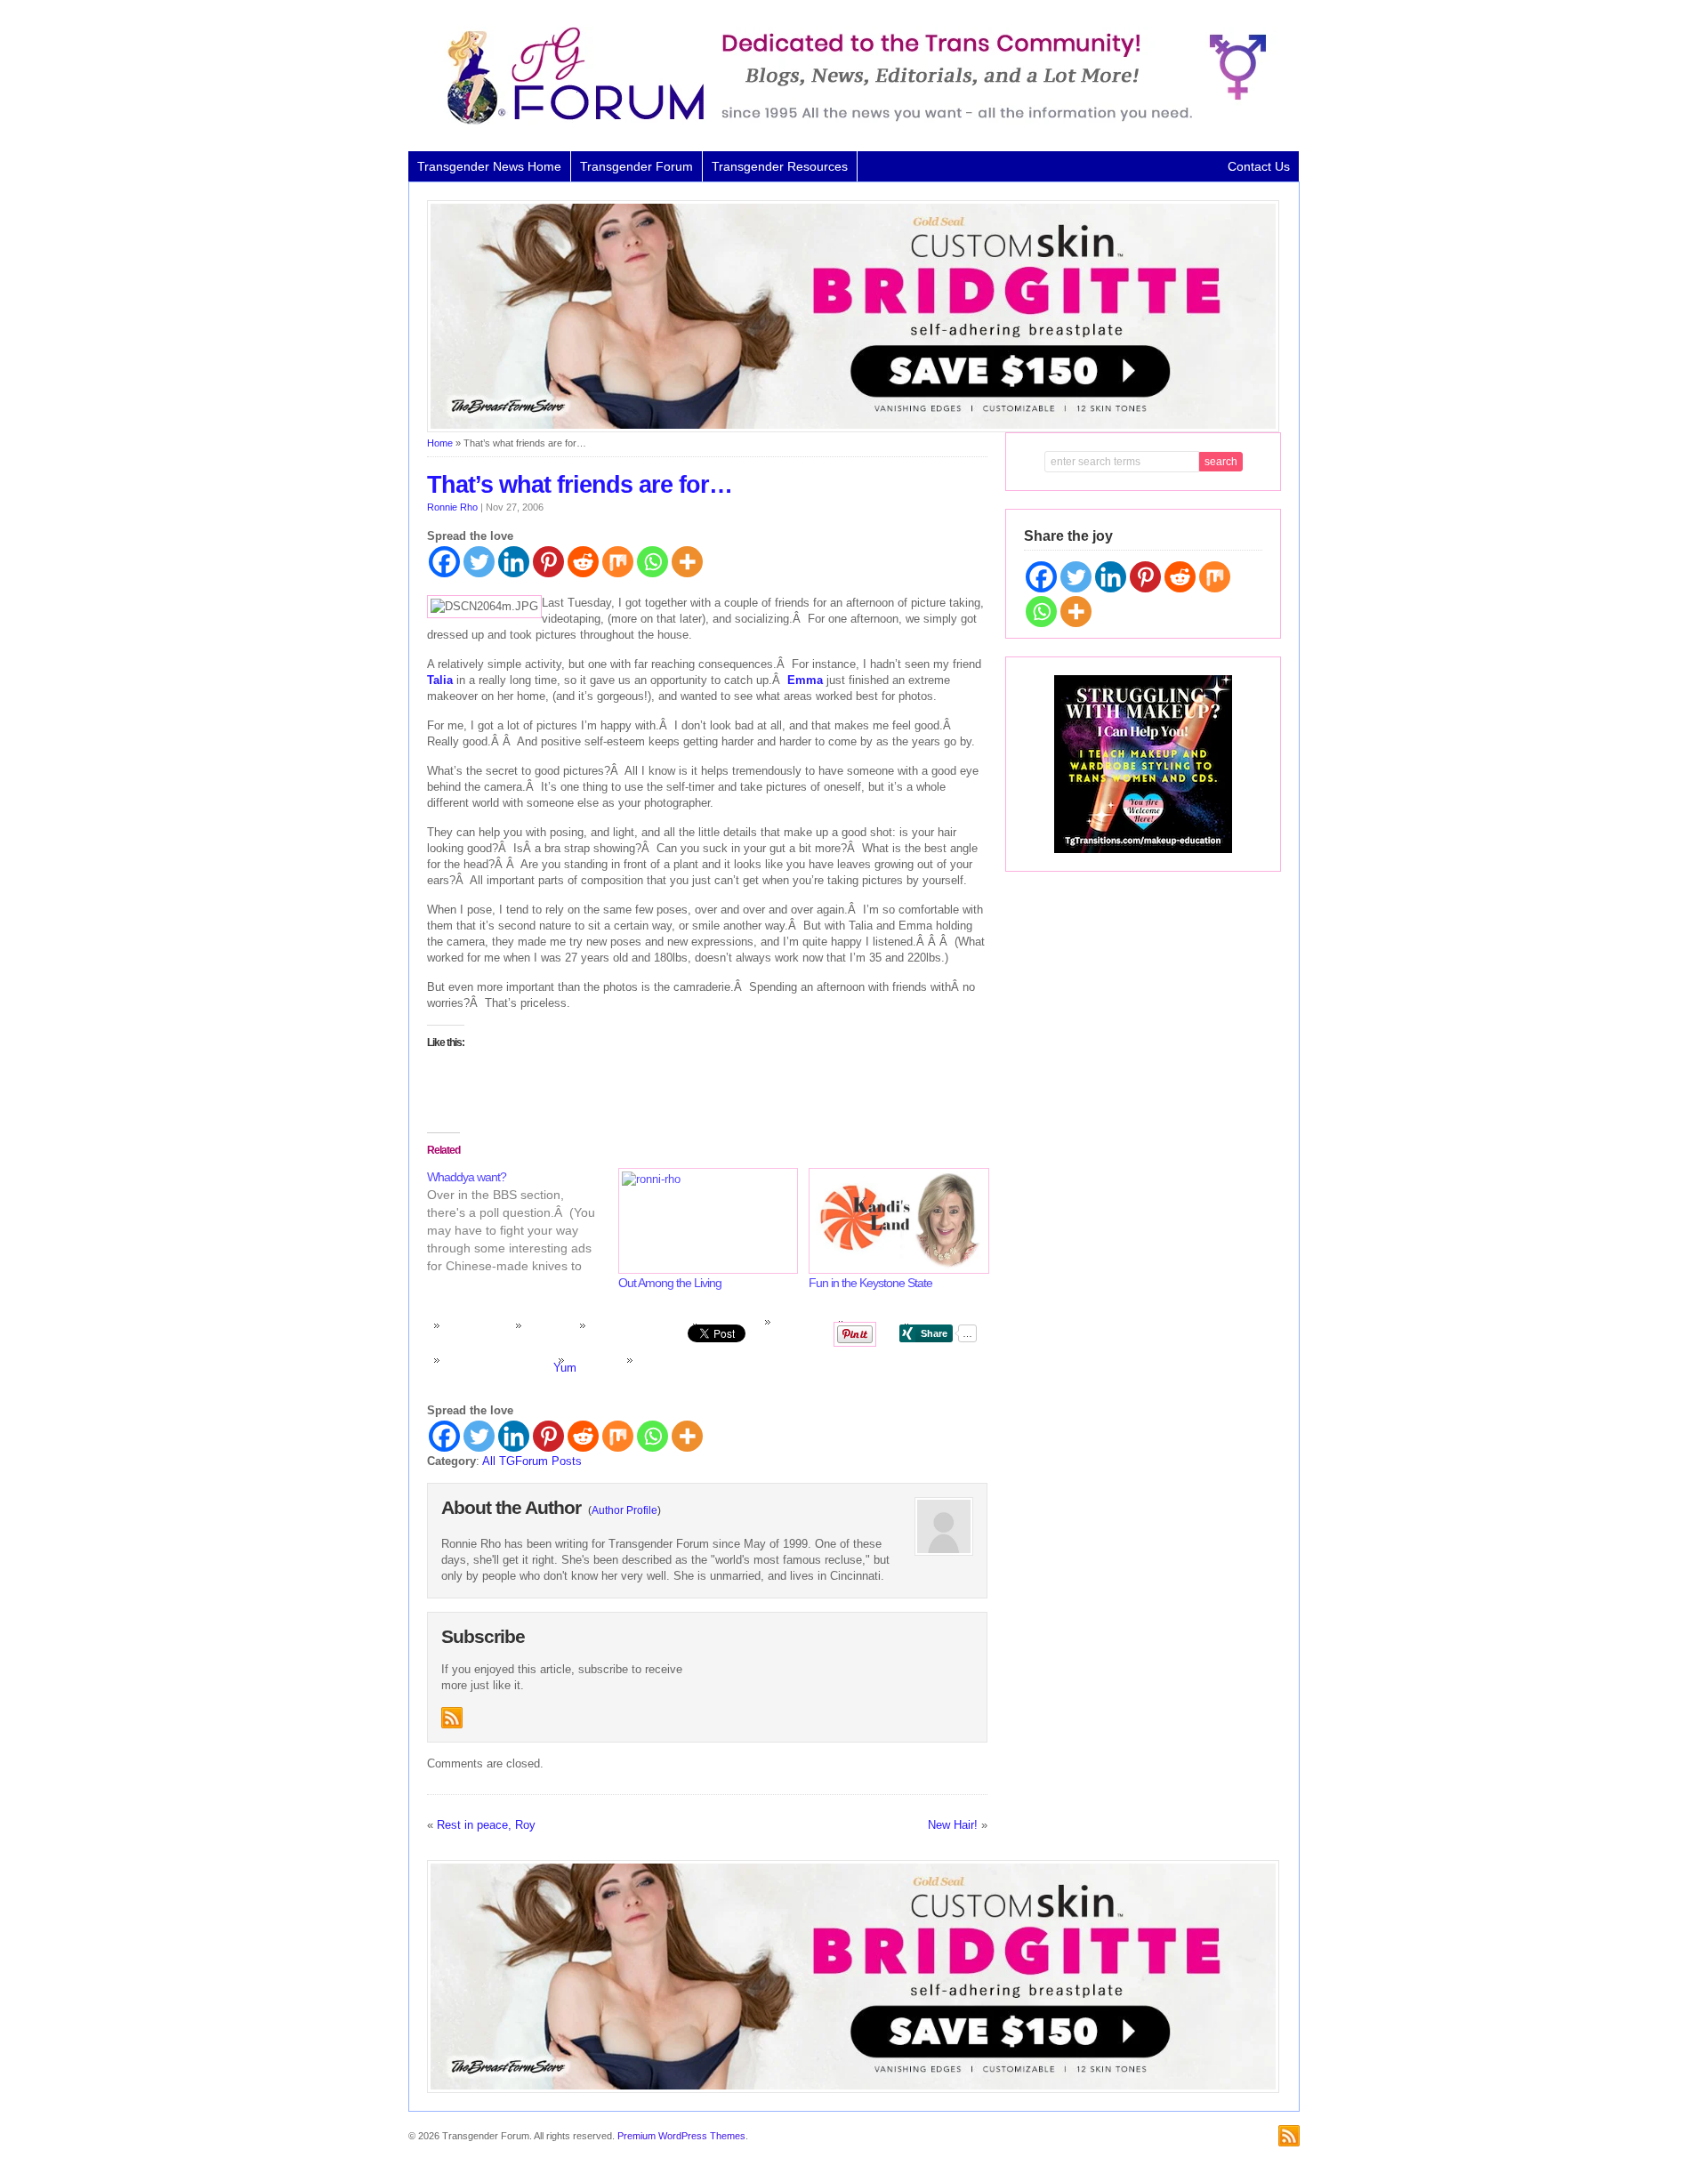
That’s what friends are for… (580, 485)
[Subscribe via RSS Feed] (452, 1718)
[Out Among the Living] (705, 1221)
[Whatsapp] (653, 562)
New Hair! (953, 1825)
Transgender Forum (636, 166)
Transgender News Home (489, 166)
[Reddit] (583, 562)
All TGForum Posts (532, 1461)
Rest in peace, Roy (486, 1825)
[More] (687, 562)
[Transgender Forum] (849, 121)
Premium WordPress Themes (681, 2136)
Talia (440, 680)
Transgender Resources (780, 166)
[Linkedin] (514, 562)
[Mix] (618, 562)
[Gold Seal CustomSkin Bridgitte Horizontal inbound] (853, 429)
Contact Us (1259, 166)
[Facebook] (444, 562)
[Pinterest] (548, 562)
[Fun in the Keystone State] (895, 1221)
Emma (805, 680)
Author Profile (624, 1510)
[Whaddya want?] (523, 1221)
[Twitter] (479, 562)
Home (440, 443)
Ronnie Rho (452, 507)
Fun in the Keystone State (870, 1283)
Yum (565, 1368)
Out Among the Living (670, 1283)
